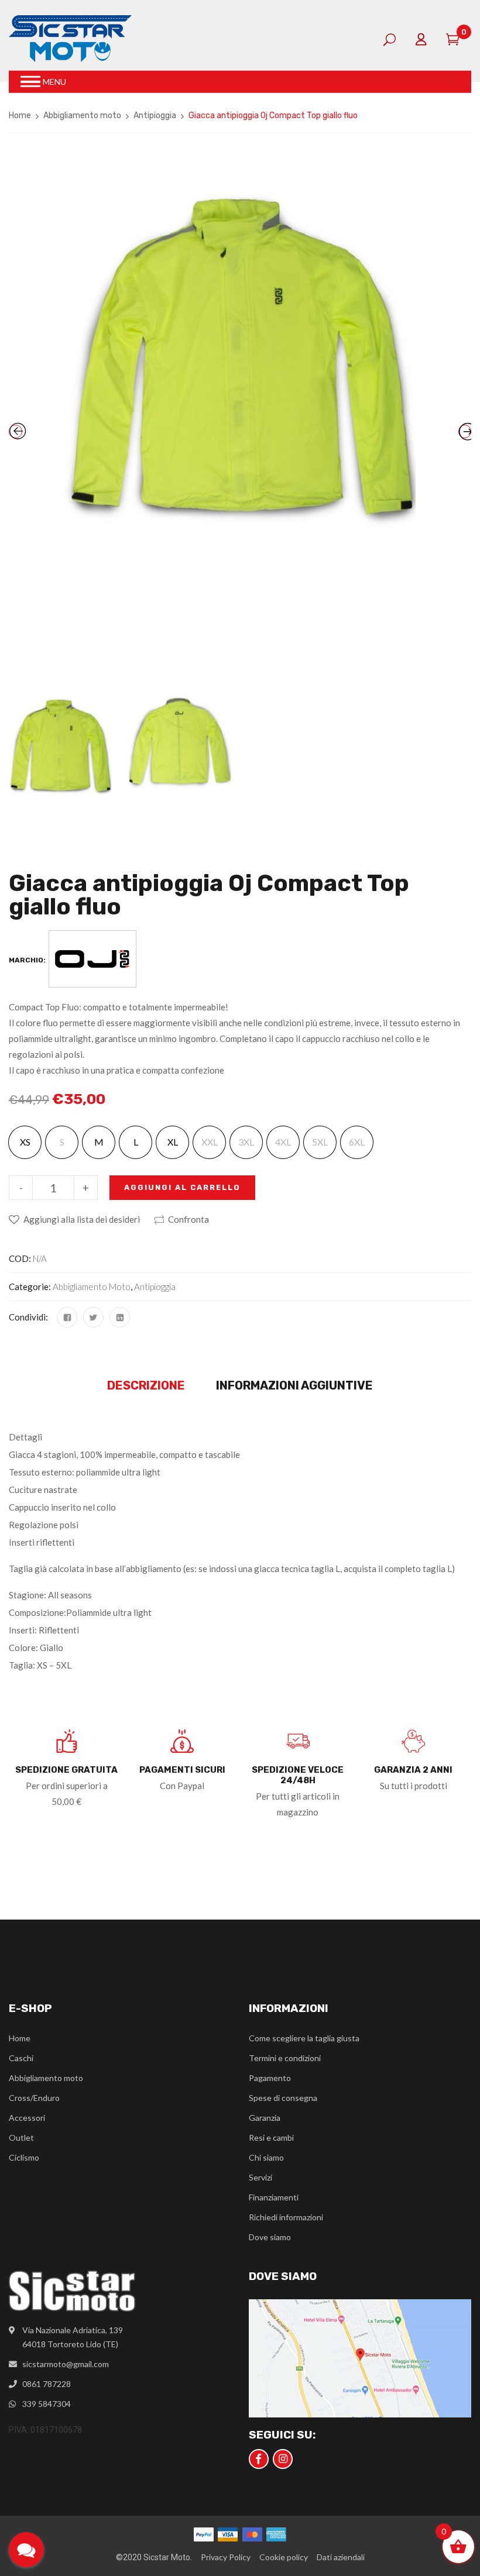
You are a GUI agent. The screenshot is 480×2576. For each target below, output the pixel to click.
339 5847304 (47, 2404)
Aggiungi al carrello (182, 1187)
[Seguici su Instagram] (283, 2459)
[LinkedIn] (120, 1317)
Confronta (188, 1219)
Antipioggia (155, 116)
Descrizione (146, 1385)
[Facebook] (67, 1317)
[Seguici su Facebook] (259, 2459)
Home (20, 116)
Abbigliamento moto (82, 116)
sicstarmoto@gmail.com (66, 2364)
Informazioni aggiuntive (294, 1385)
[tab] (146, 1386)
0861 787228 (47, 2384)
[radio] (25, 1142)
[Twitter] (93, 1317)
